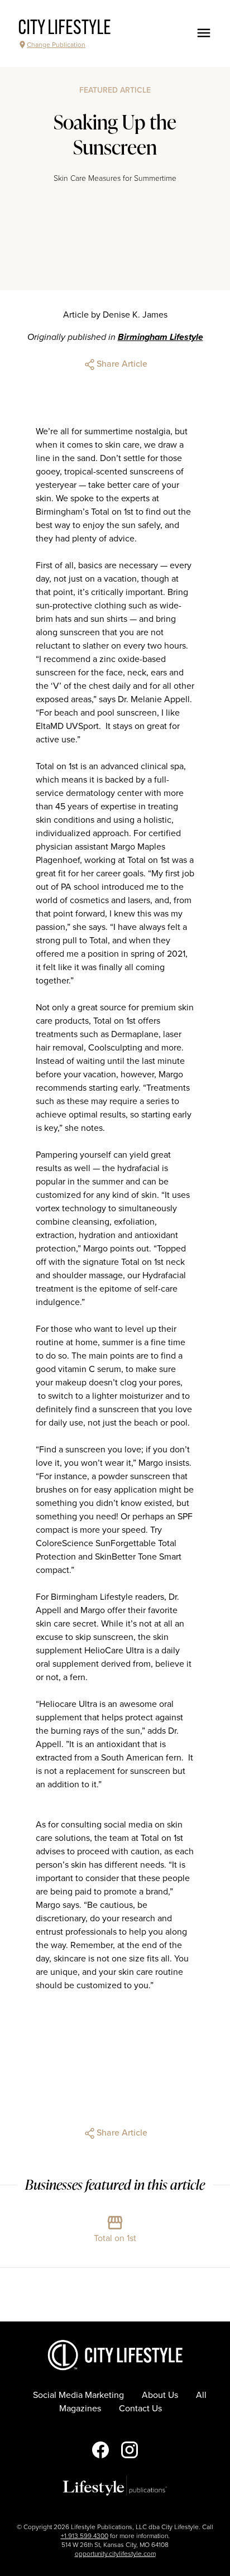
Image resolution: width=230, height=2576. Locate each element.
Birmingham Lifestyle (160, 337)
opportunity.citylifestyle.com (115, 2554)
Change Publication (56, 45)
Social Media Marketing (78, 2395)
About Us (160, 2395)
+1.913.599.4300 (85, 2536)
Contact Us (140, 2409)
